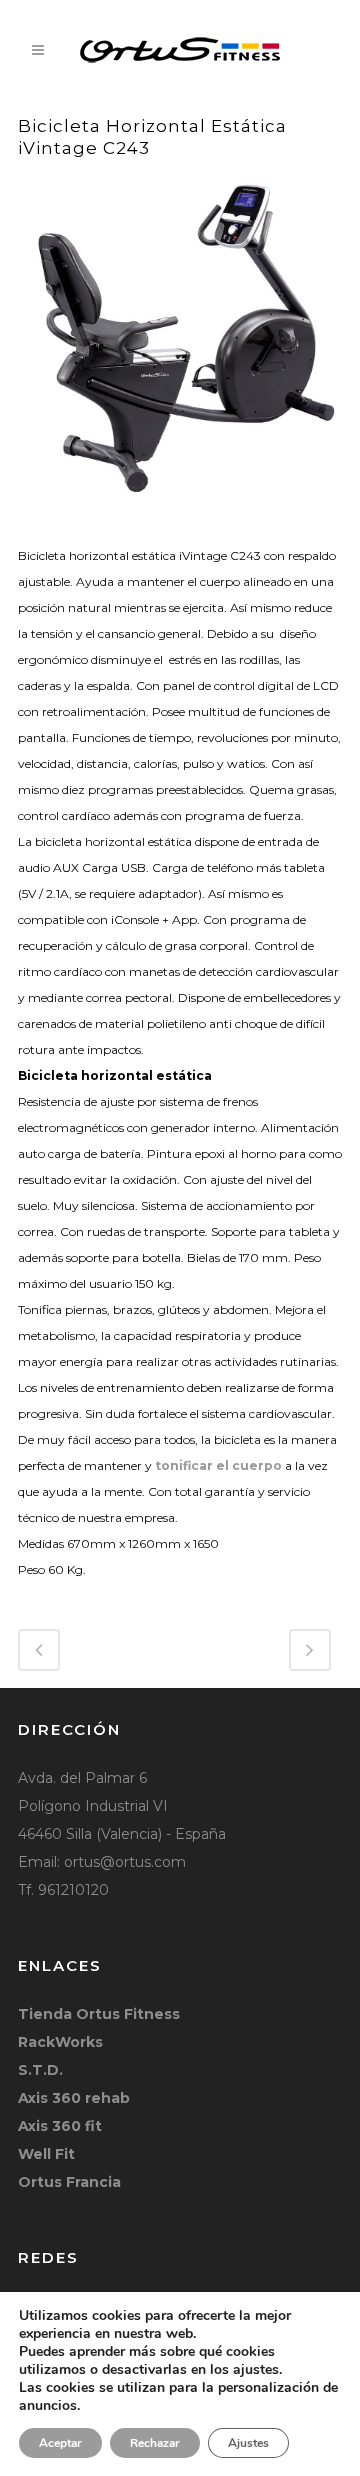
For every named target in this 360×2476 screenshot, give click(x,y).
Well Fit (46, 2154)
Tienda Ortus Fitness (99, 2014)
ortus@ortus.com (125, 1862)
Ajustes (248, 2443)
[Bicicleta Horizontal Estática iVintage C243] (180, 511)
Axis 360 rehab (74, 2098)
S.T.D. (40, 2070)
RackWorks (60, 2042)
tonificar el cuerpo (218, 1465)
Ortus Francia (69, 2182)
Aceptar (60, 2443)
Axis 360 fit (60, 2126)
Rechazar (155, 2443)
